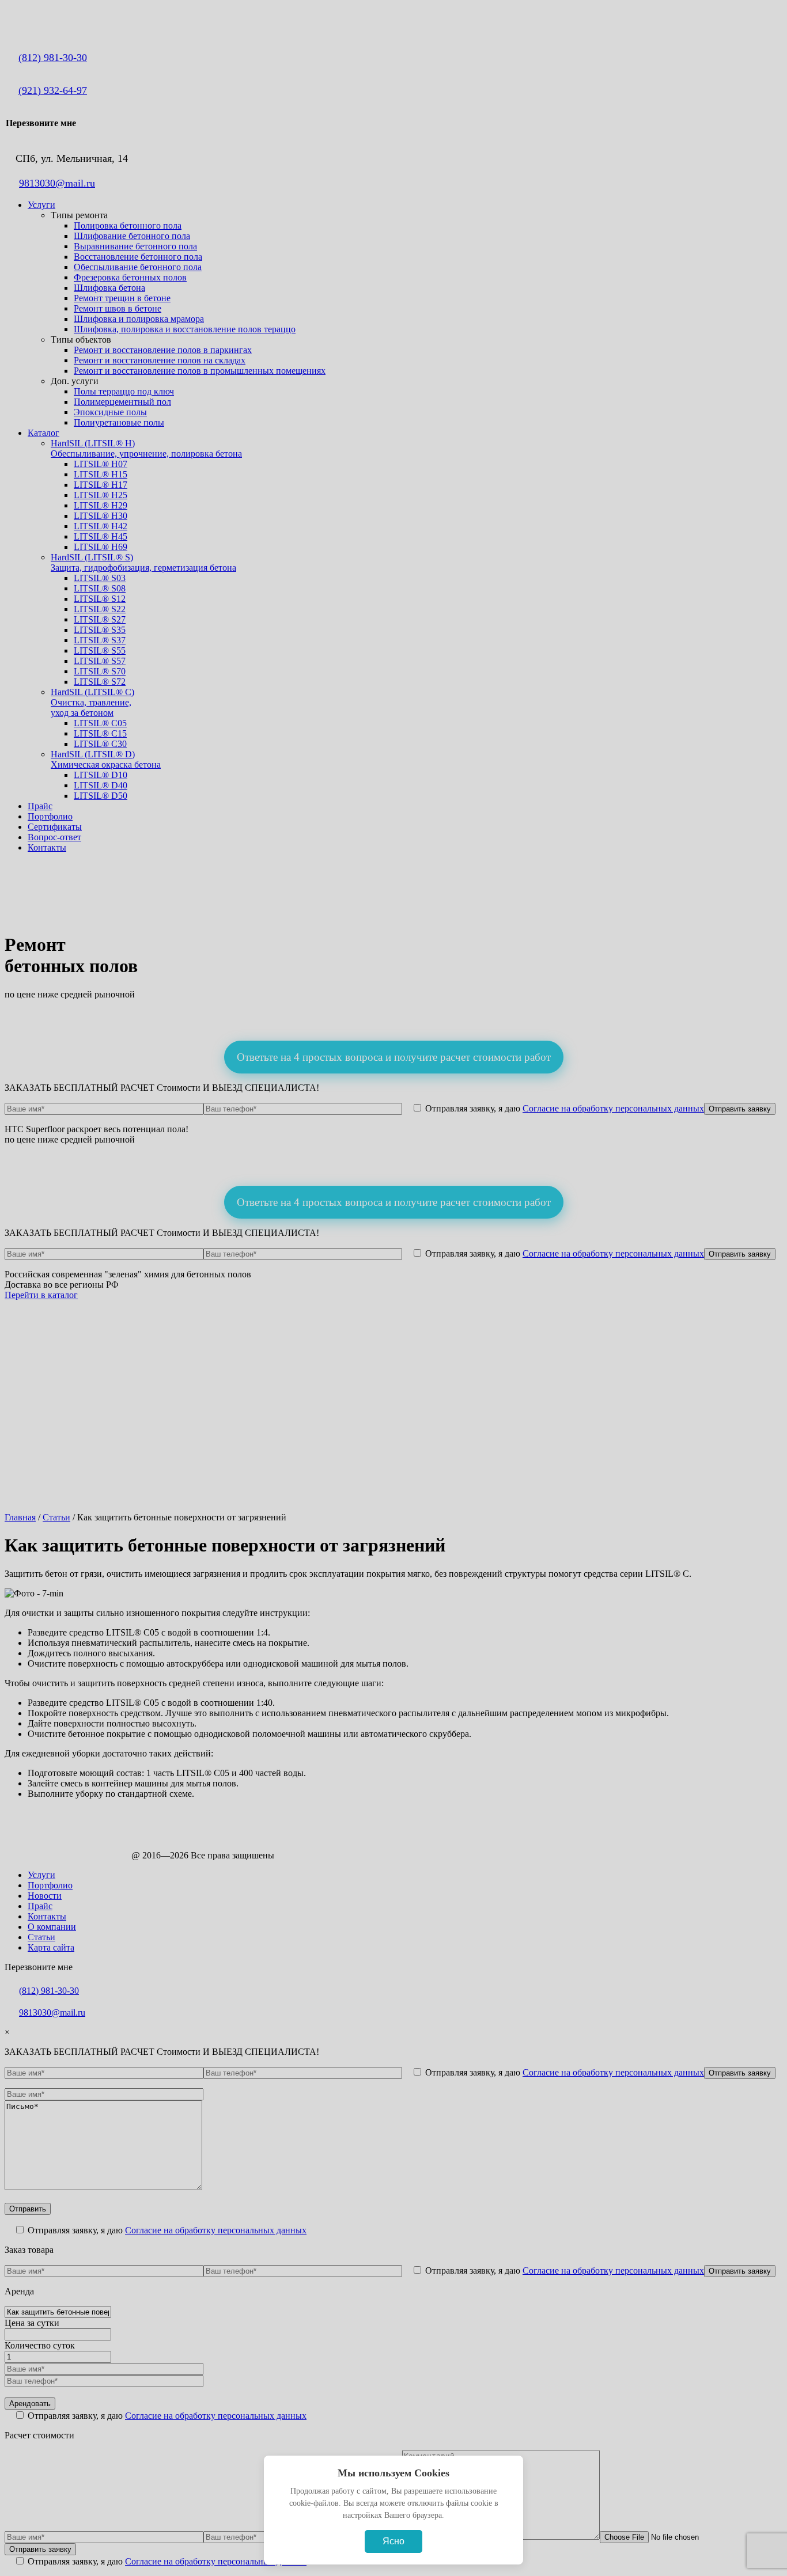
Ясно (393, 2541)
